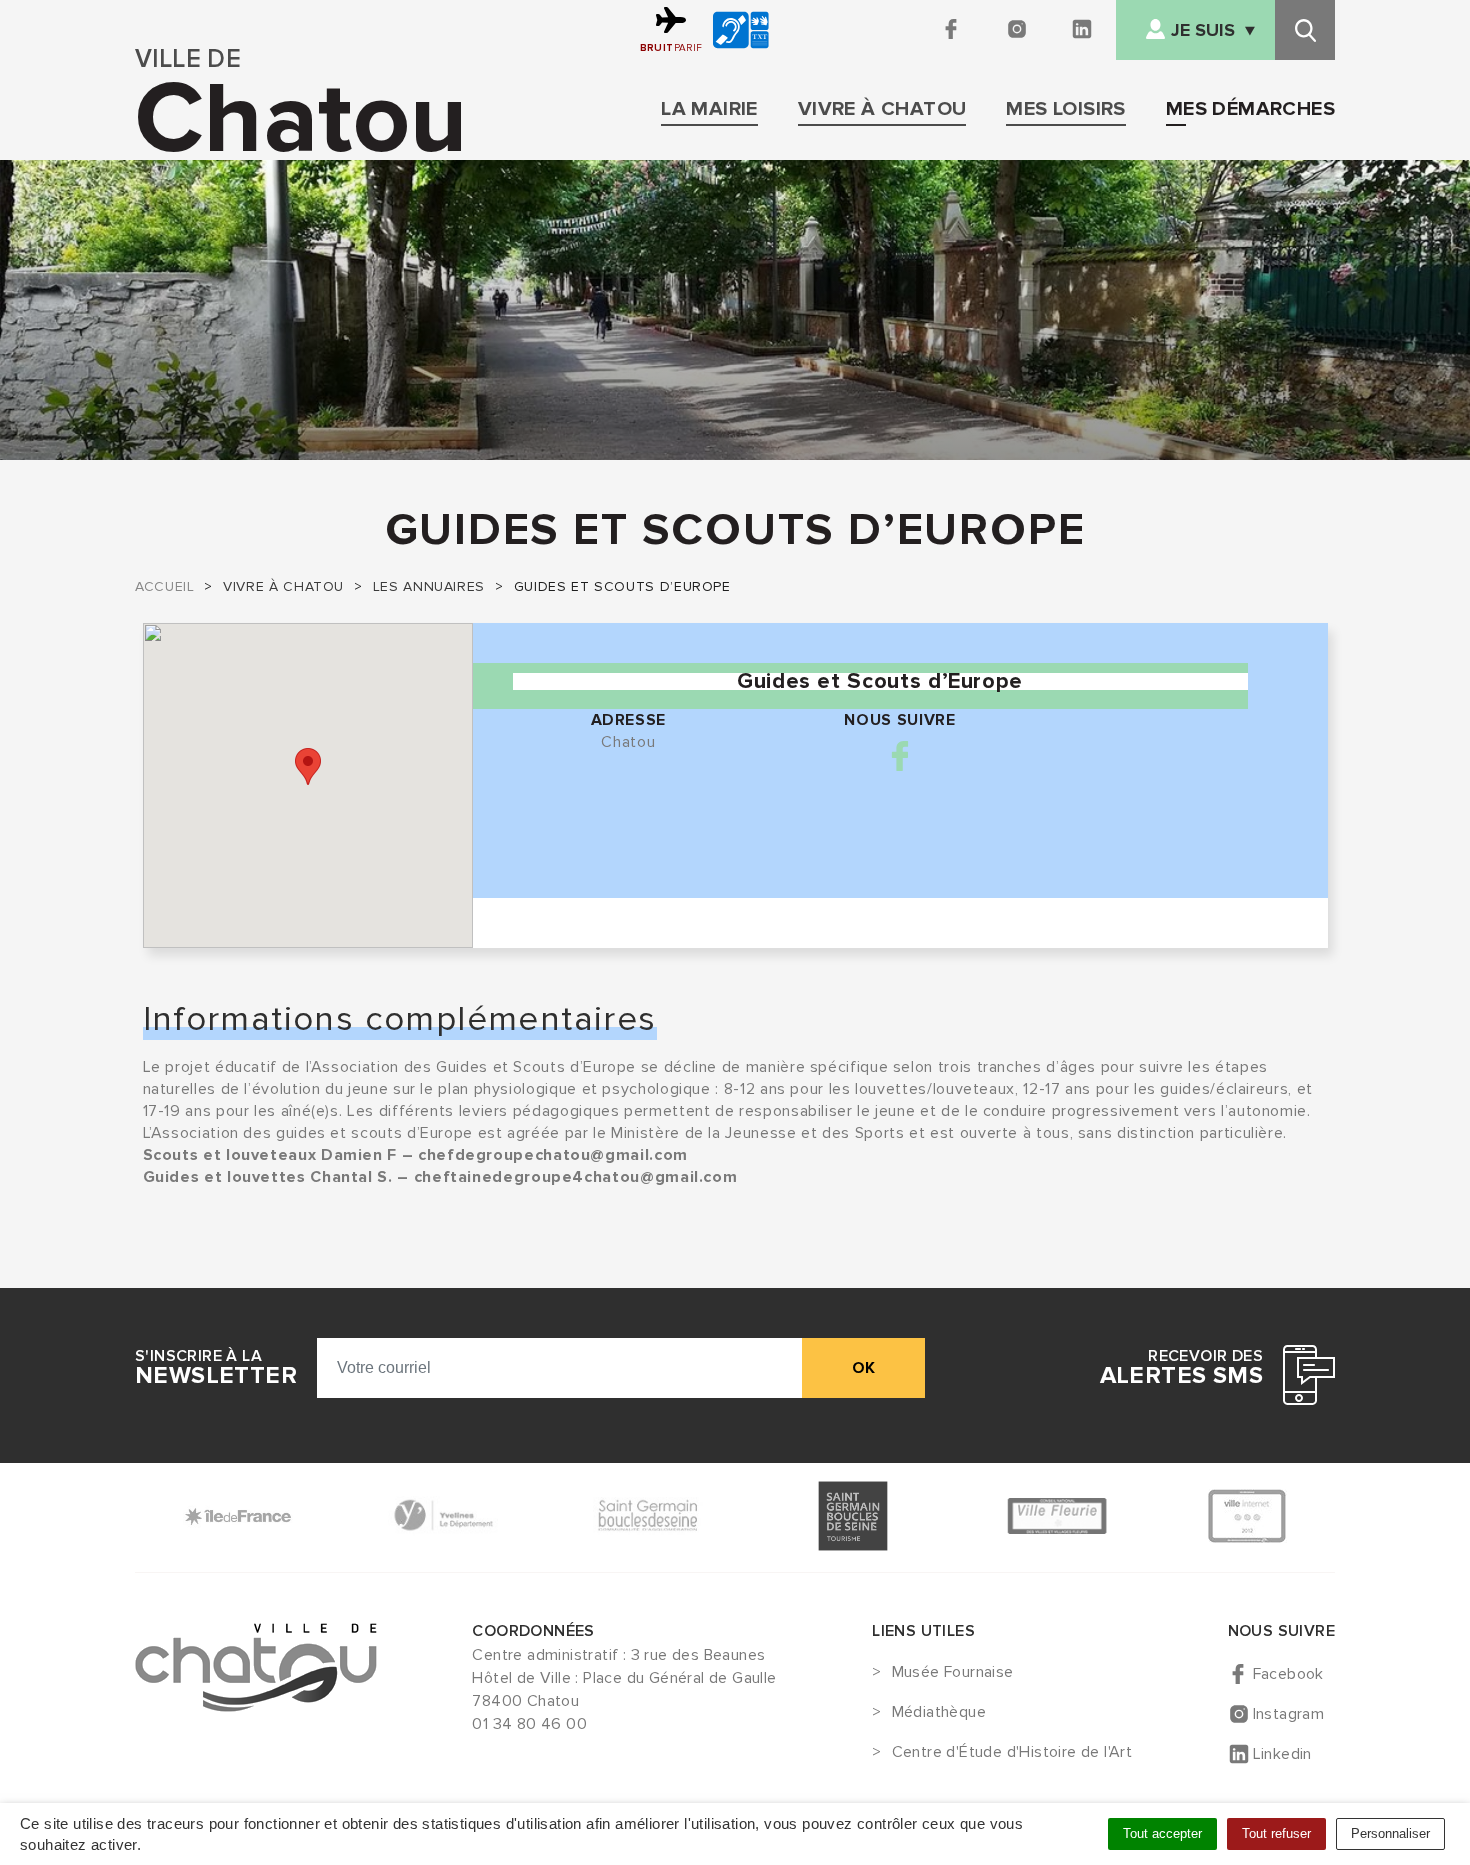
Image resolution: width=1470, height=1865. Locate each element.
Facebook (900, 756)
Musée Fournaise (952, 1673)
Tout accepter (1162, 1833)
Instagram (1289, 1714)
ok (863, 1368)
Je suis (1203, 30)
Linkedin (1282, 1754)
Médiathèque (939, 1713)
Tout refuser (1276, 1833)
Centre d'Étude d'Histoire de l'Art (1012, 1753)
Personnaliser (1390, 1833)
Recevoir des (1181, 1368)
